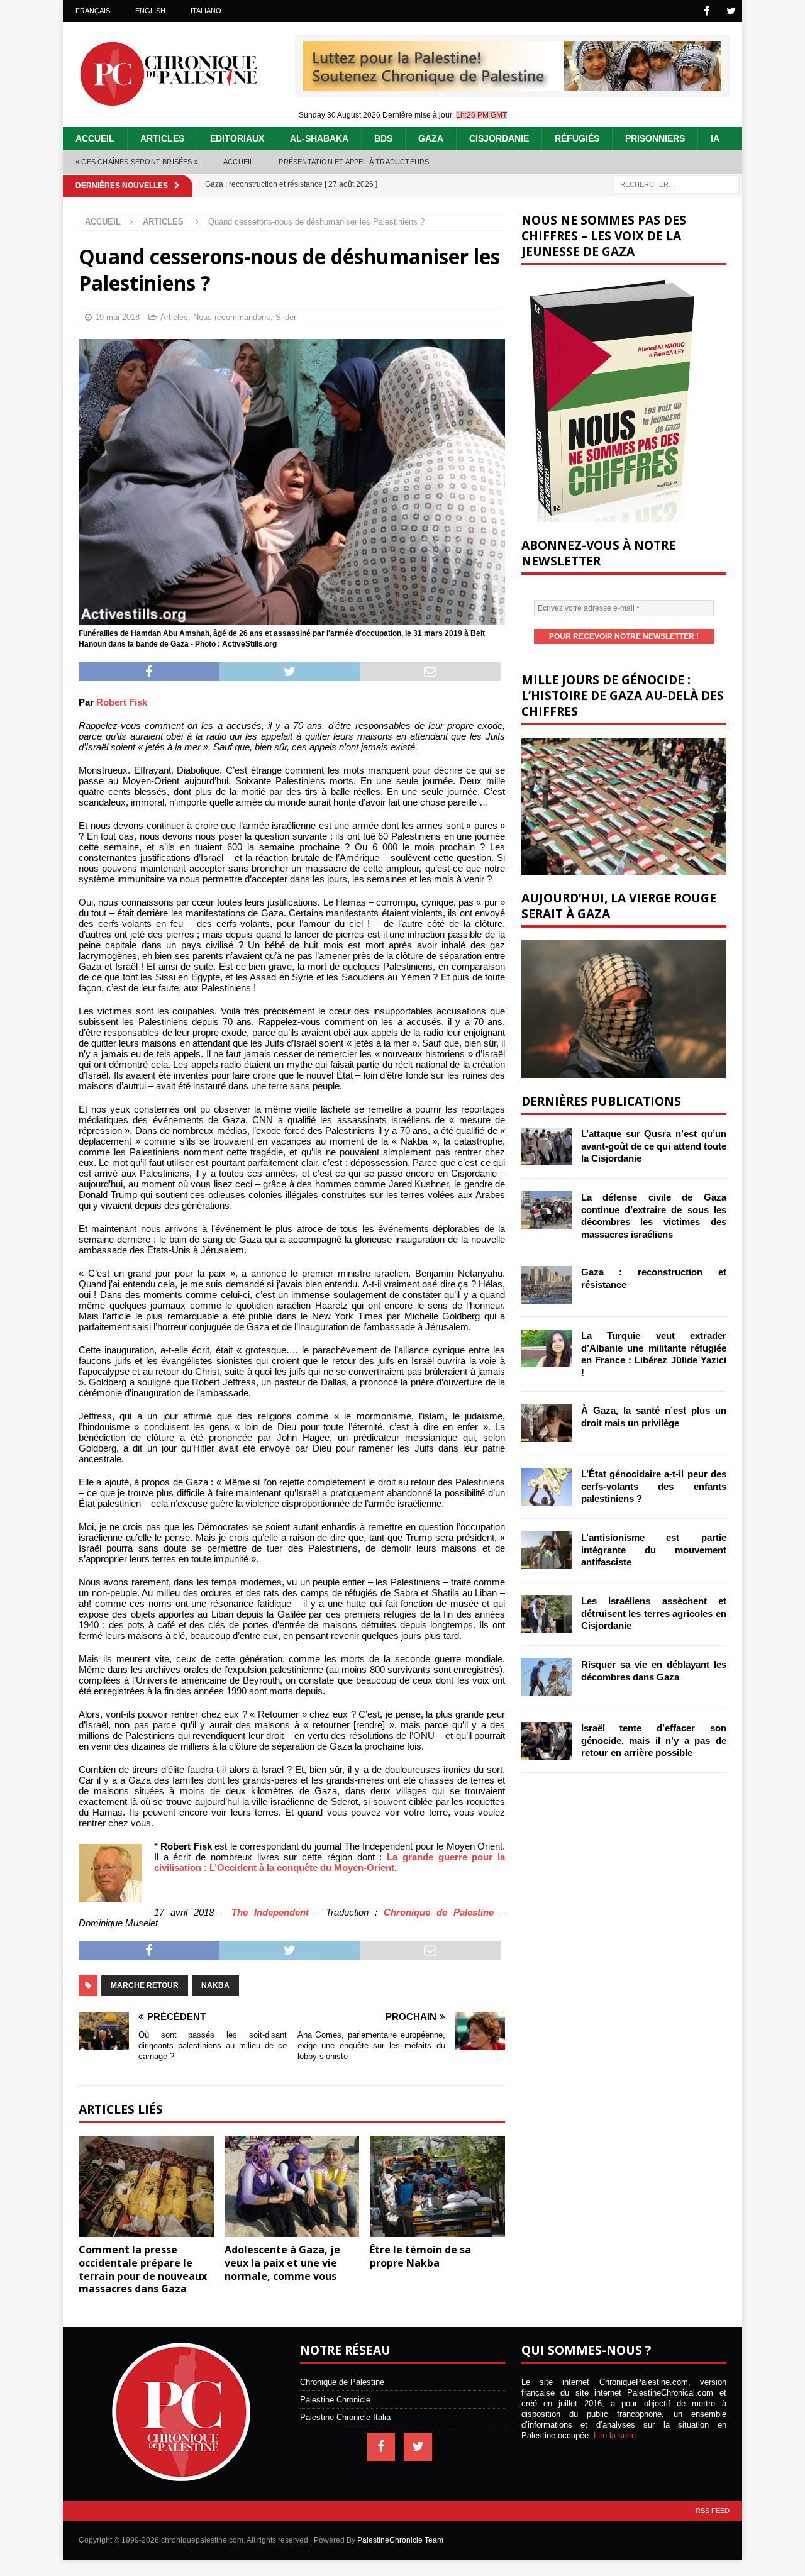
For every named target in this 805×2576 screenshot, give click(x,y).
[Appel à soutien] (512, 86)
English (150, 11)
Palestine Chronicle (335, 2400)
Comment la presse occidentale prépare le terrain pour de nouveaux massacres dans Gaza (143, 2269)
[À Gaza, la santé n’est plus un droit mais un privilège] (547, 1423)
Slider (286, 317)
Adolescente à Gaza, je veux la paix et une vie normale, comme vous (282, 2263)
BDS (383, 138)
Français (93, 11)
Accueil (95, 138)
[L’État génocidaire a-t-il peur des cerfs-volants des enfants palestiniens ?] (547, 1487)
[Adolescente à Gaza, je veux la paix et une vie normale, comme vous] (292, 2186)
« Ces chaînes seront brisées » (137, 162)
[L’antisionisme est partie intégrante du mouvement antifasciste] (547, 1550)
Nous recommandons (232, 317)
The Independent (270, 1912)
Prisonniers (655, 138)
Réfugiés (577, 138)
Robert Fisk (122, 702)
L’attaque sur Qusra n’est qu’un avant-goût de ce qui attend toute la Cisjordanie (654, 1146)
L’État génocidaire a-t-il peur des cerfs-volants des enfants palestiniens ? (654, 1486)
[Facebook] (707, 11)
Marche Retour (145, 1985)
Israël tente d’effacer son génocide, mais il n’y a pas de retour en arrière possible (654, 1740)
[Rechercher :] (676, 183)
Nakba (215, 1985)
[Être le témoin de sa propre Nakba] (437, 2186)
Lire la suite (615, 2435)
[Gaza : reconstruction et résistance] (547, 1285)
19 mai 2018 (117, 317)
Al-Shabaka (319, 138)
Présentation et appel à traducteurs (354, 162)
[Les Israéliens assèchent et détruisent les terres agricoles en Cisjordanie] (547, 1614)
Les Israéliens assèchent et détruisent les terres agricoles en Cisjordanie (654, 1613)
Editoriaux (237, 138)
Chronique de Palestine (439, 1912)
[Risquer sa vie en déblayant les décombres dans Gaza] (547, 1677)
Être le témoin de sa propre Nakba (420, 2256)
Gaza (431, 138)
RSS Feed (713, 2511)
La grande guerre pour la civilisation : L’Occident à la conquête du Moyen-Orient (330, 1862)
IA (715, 138)
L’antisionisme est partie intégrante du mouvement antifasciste (654, 1550)
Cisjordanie (499, 138)
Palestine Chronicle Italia (345, 2417)
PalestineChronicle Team (400, 2540)
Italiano (206, 11)
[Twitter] (731, 11)
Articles (162, 138)
